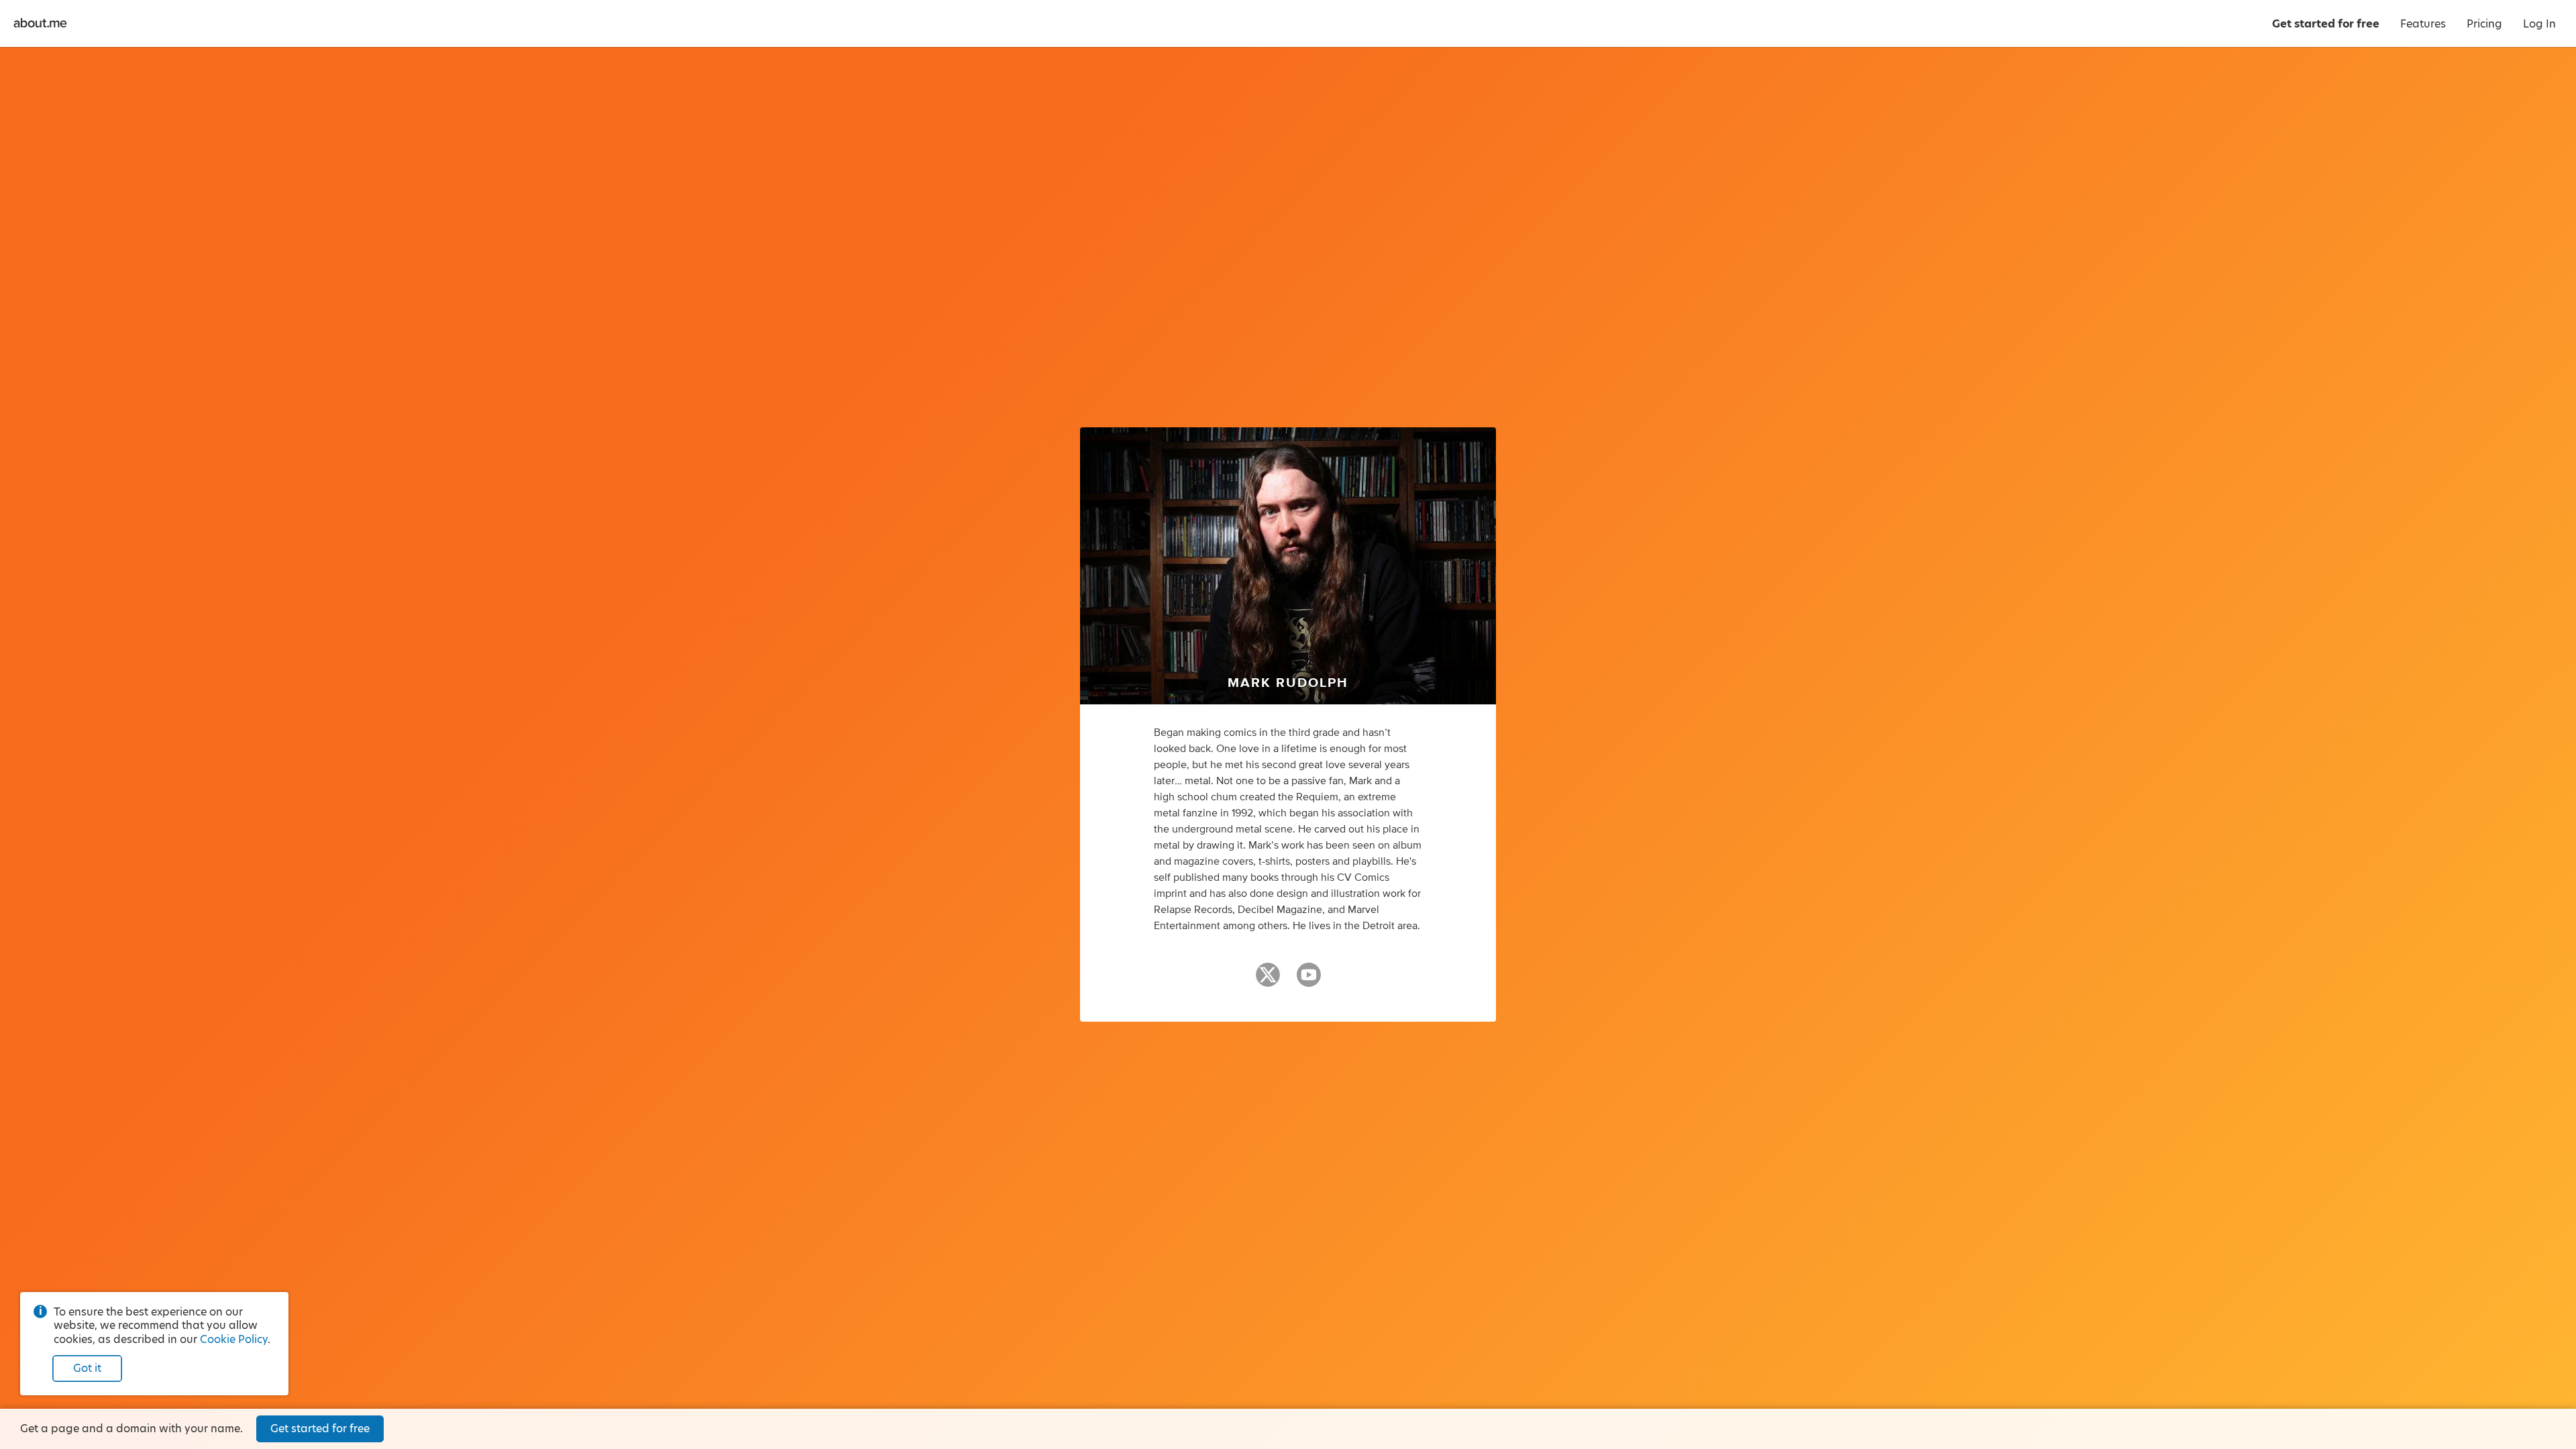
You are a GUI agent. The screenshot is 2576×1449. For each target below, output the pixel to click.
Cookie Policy (234, 1339)
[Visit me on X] (1268, 981)
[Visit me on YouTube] (1309, 981)
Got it (87, 1368)
